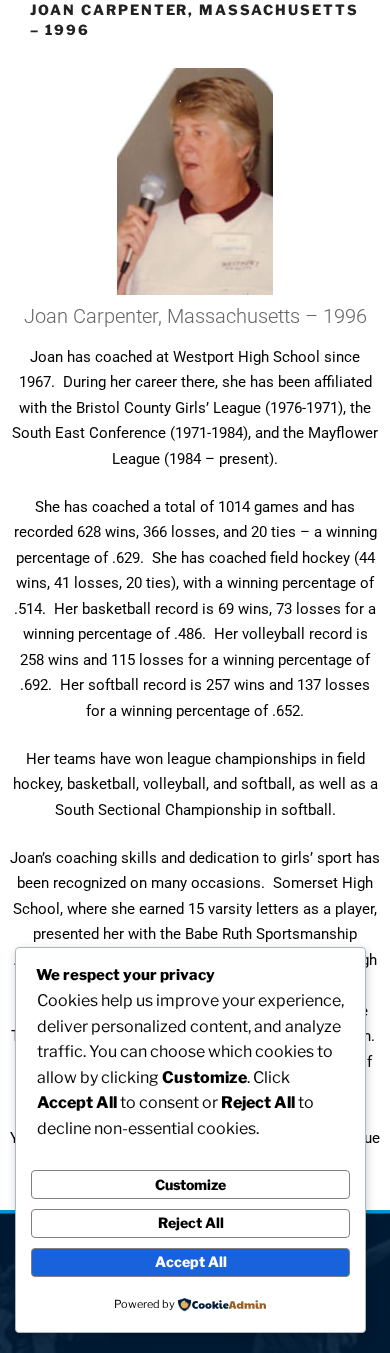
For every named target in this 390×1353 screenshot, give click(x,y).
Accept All (191, 1261)
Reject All (191, 1222)
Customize (190, 1184)
